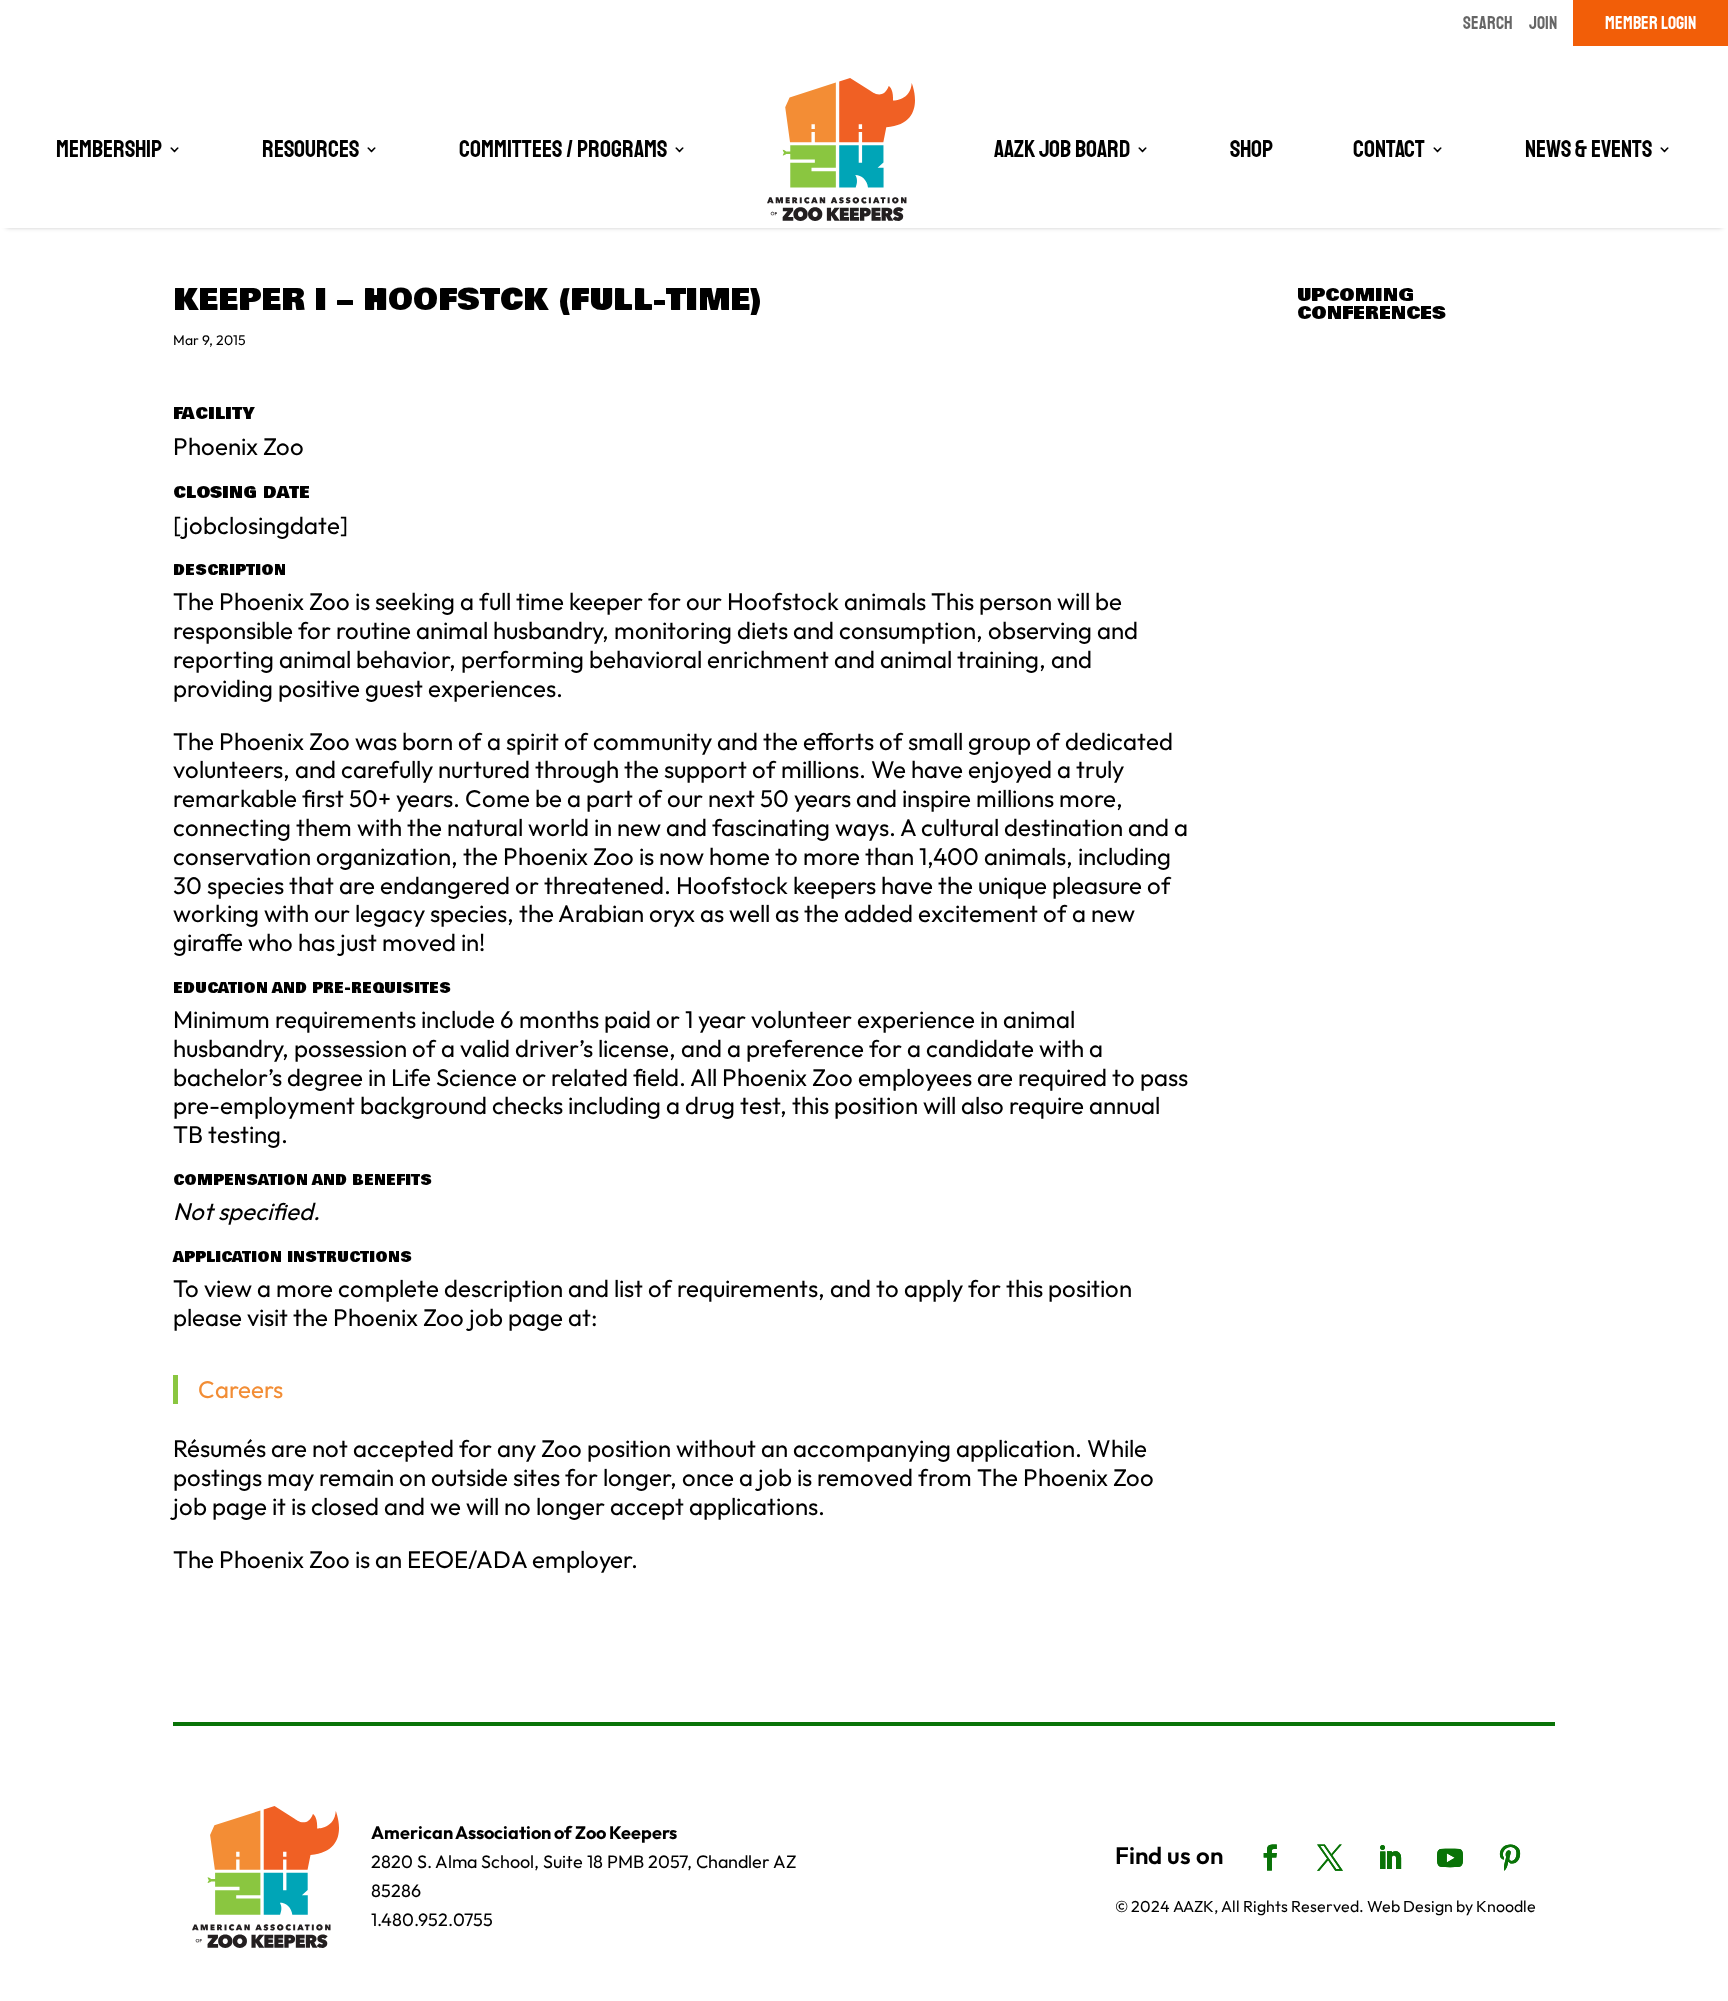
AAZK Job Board (1062, 149)
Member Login (1650, 23)
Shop (1251, 149)
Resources (310, 149)
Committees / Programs (563, 149)
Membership (109, 149)
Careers (240, 1389)
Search (1488, 23)
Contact (1389, 149)
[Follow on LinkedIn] (1390, 1858)
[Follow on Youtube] (1450, 1858)
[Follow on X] (1330, 1858)
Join (1543, 23)
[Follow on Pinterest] (1510, 1858)
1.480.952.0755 (432, 1919)
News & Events (1588, 149)
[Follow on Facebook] (1270, 1858)
